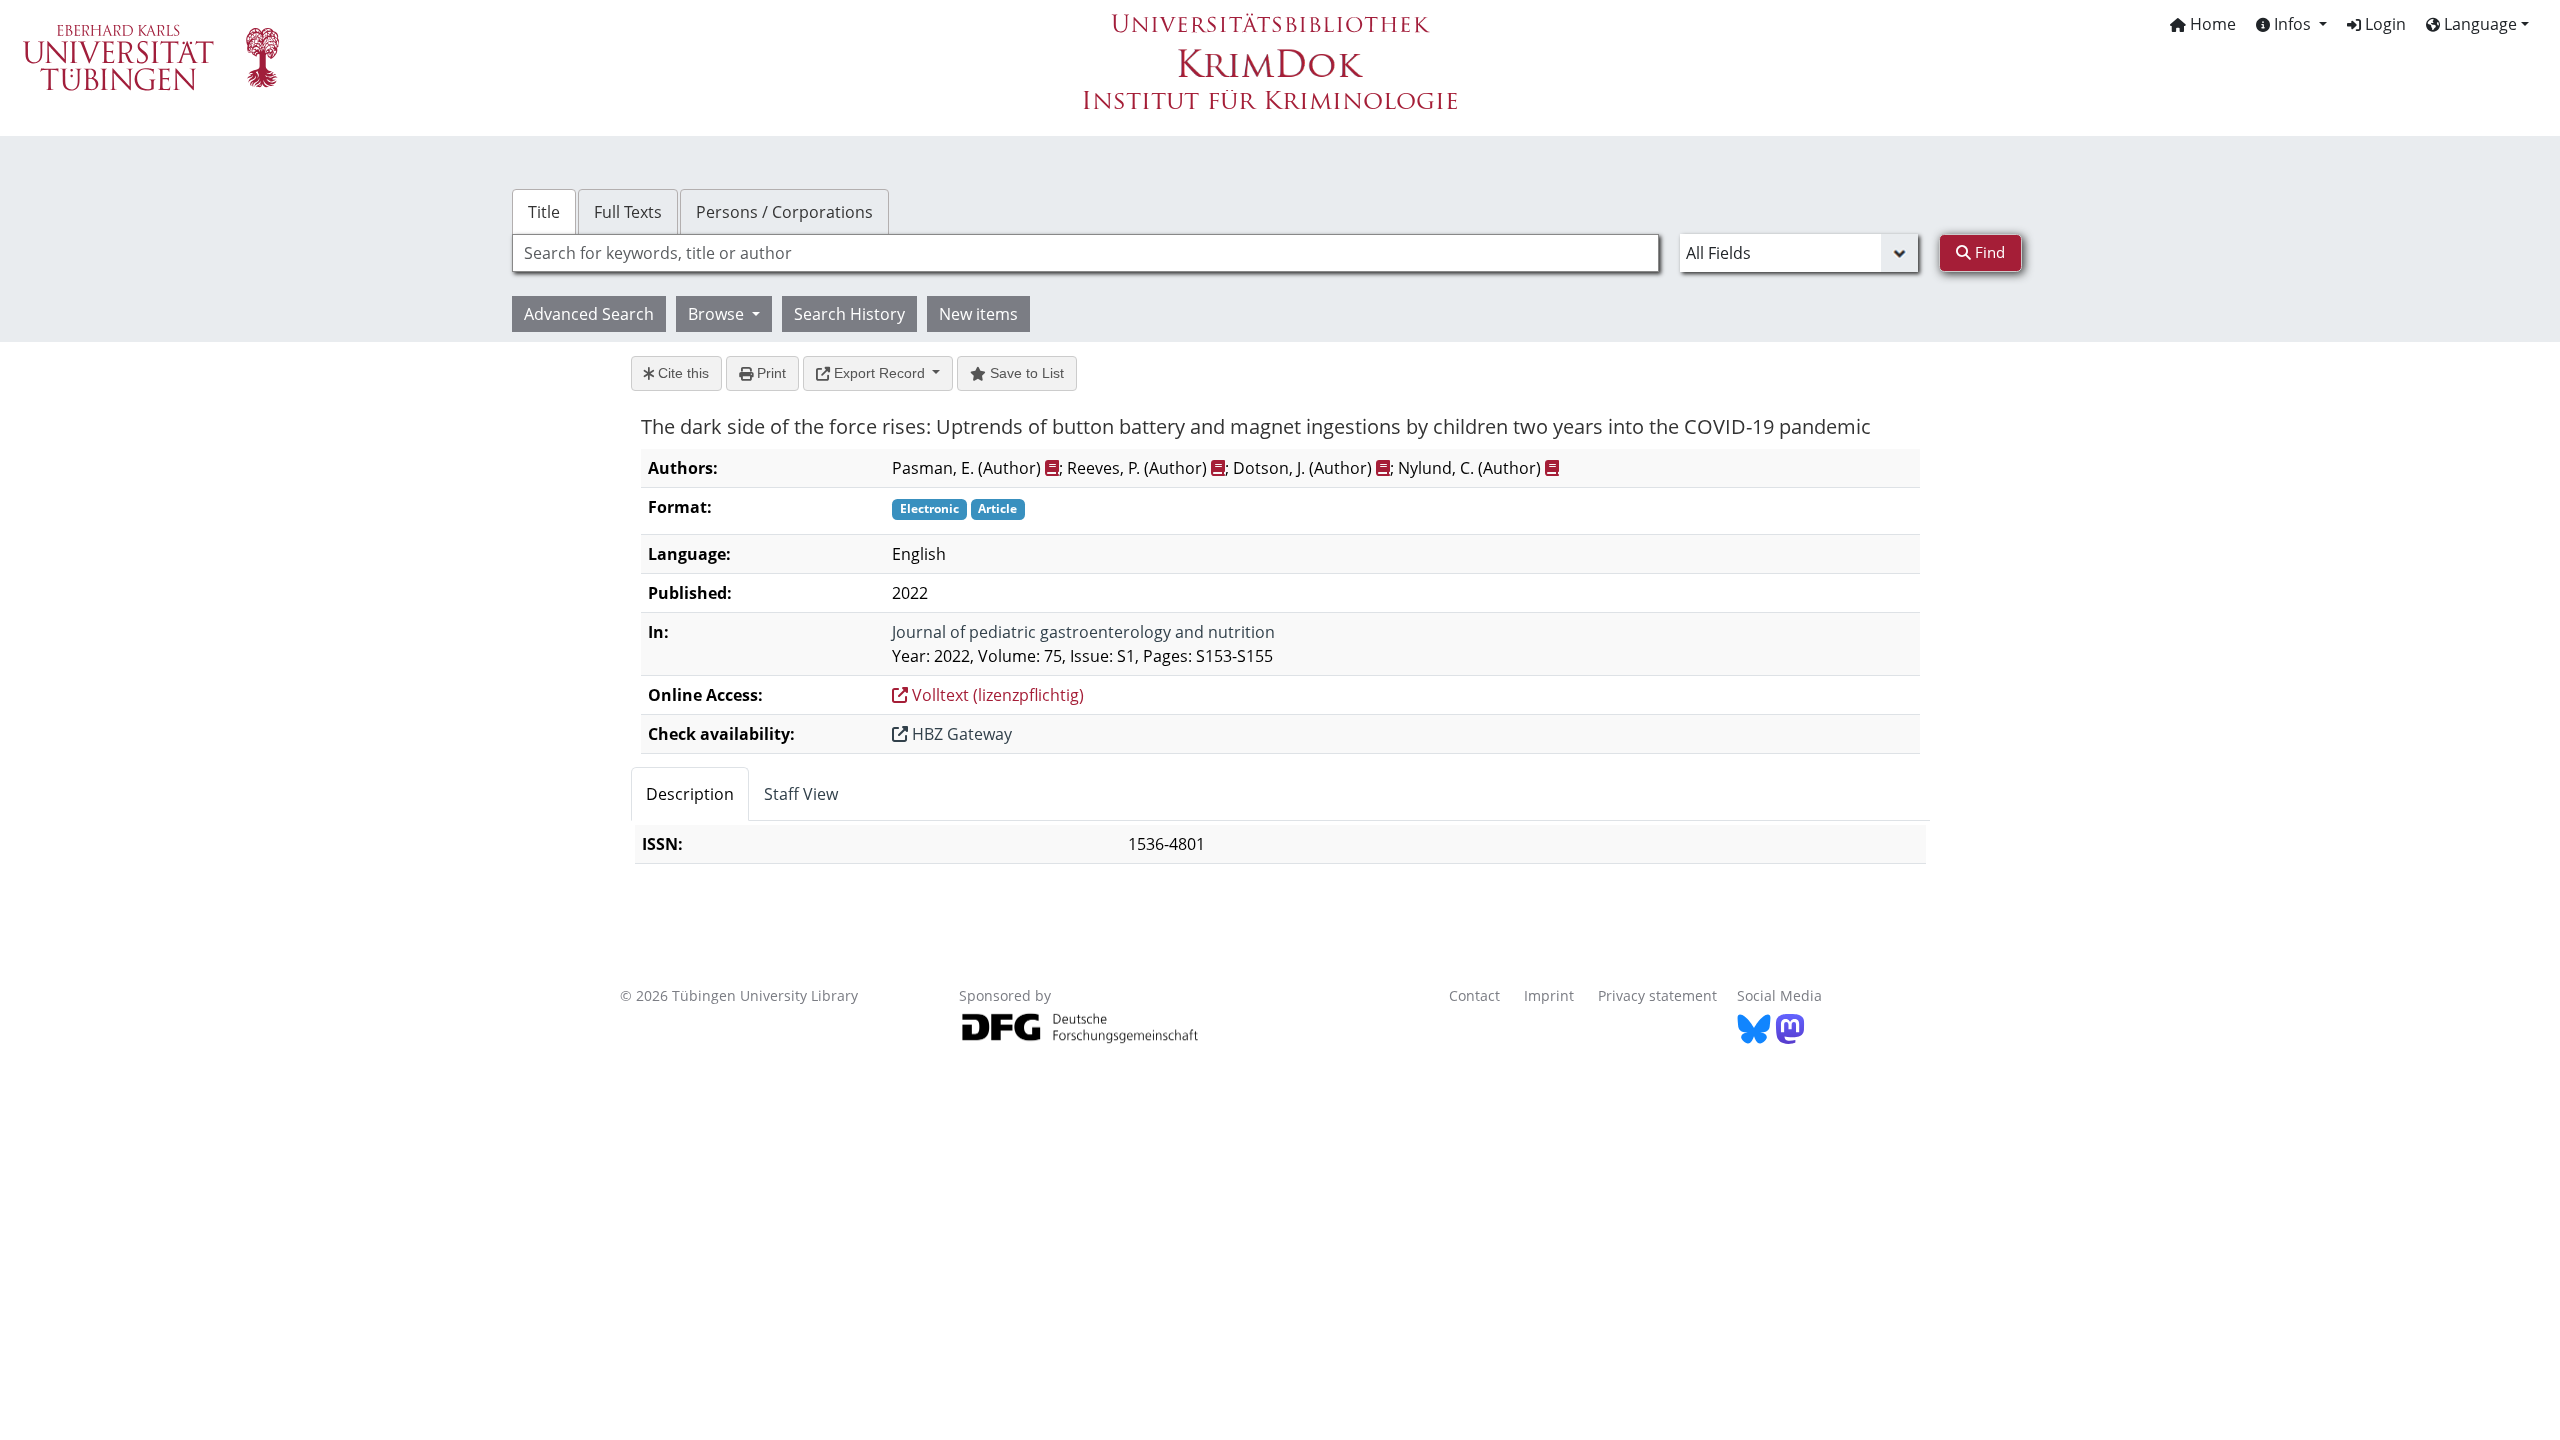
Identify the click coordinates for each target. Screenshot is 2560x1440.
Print (769, 373)
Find (1988, 252)
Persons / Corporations (784, 212)
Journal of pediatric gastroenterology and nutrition (1083, 632)
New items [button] (978, 314)
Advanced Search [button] (589, 314)
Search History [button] (849, 314)
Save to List (1025, 373)
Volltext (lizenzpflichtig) (996, 695)
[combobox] (1085, 253)
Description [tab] (690, 794)
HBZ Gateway (960, 734)
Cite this (681, 373)
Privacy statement (1657, 995)
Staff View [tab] (801, 794)
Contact (1474, 995)
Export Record (879, 373)
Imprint (1549, 995)
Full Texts (628, 212)
